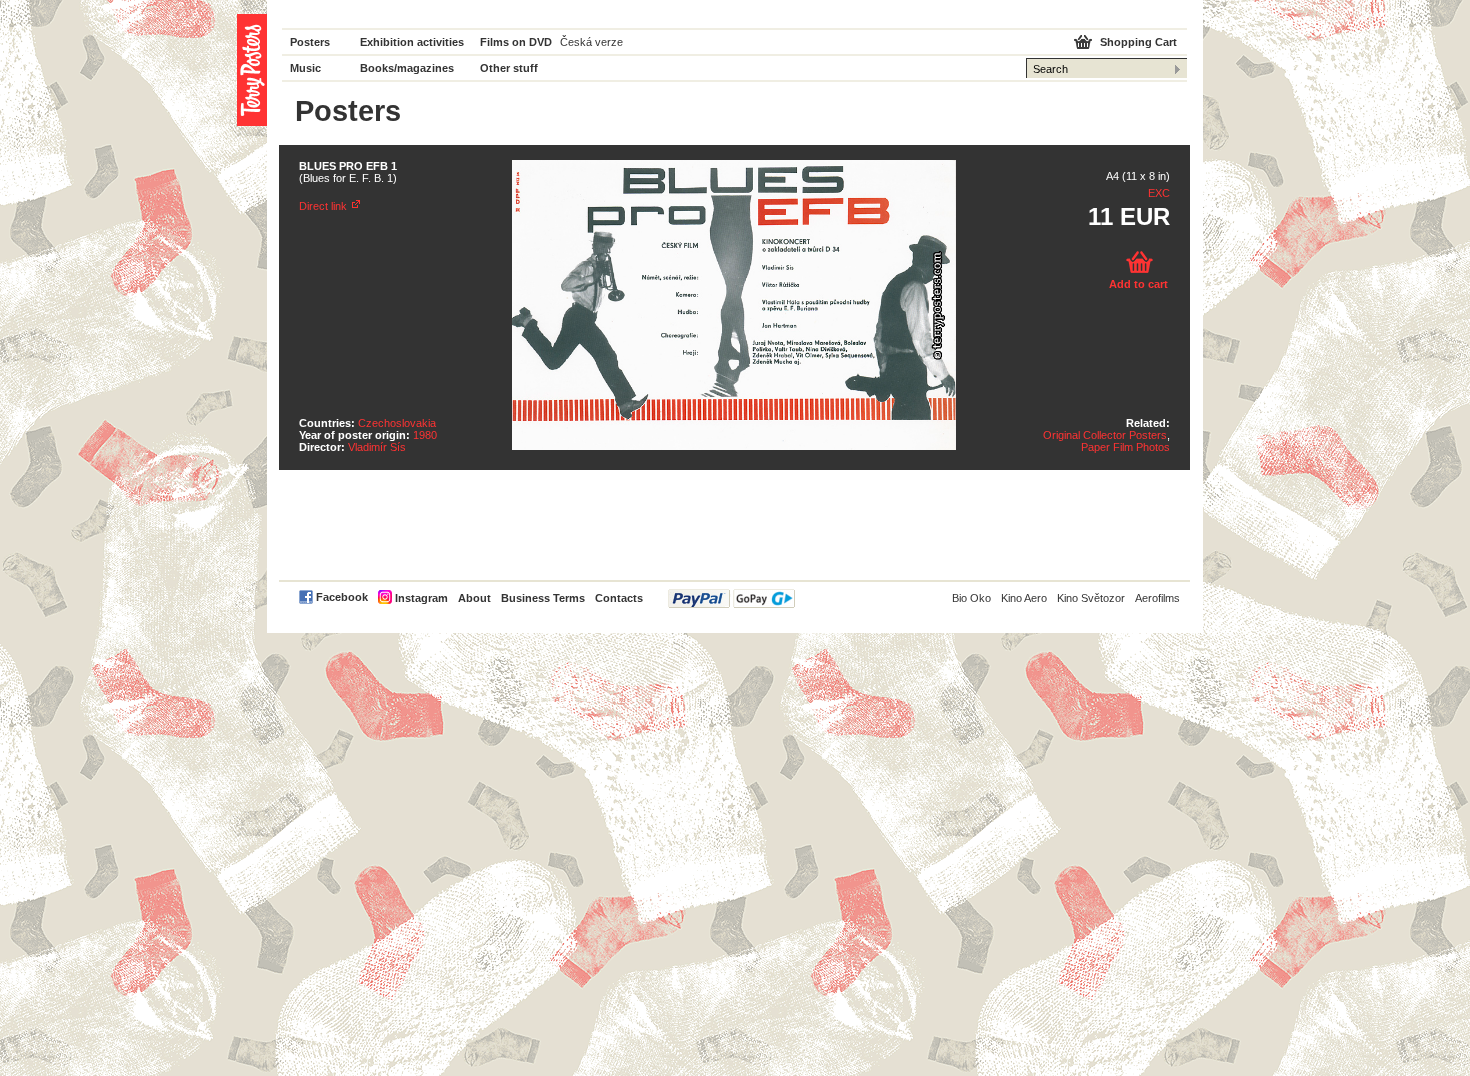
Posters (310, 42)
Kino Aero (1024, 598)
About (474, 598)
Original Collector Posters (1105, 435)
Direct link (323, 206)
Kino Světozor (1091, 598)
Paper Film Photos (1125, 447)
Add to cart (1138, 284)
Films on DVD (516, 42)
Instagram (421, 598)
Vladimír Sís (377, 447)
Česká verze (591, 42)
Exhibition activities (412, 42)
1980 (425, 435)
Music (305, 68)
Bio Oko (971, 598)
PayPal (731, 598)
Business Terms (543, 598)
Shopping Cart (1138, 42)
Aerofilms (1157, 598)
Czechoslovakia (397, 423)
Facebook (342, 597)
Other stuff (509, 68)
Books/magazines (407, 68)
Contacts (619, 598)
